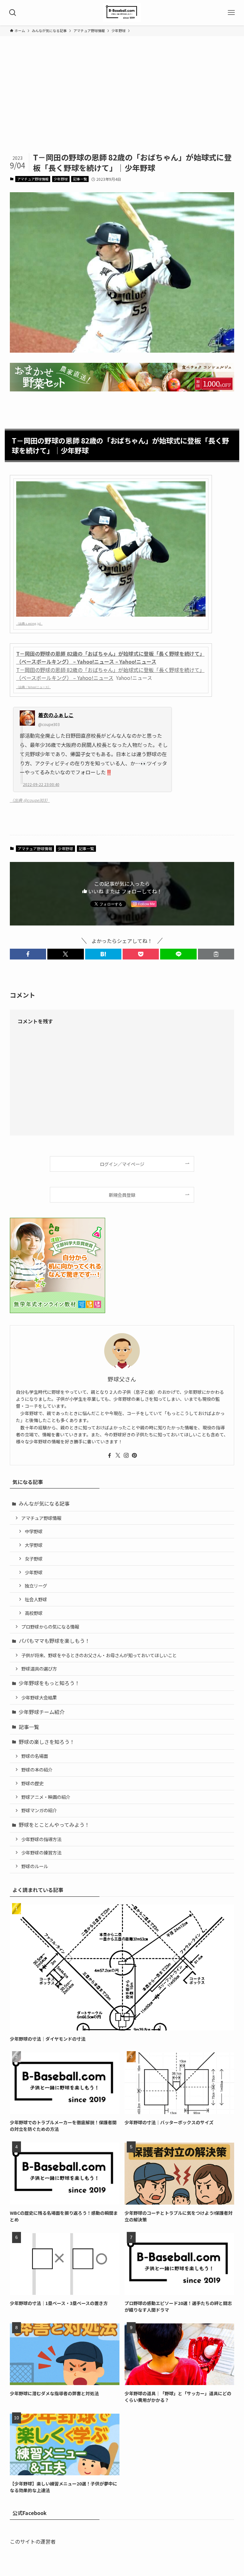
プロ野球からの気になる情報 (50, 1627)
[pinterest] (134, 1455)
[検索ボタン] (13, 13)
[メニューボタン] (231, 13)
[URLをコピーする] (216, 954)
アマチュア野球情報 (33, 179)
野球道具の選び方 (39, 1668)
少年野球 (61, 179)
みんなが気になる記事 (44, 1503)
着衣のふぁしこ (56, 715)
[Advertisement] (122, 104)
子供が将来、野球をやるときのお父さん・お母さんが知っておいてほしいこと (99, 1655)
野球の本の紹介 (37, 1769)
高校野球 (34, 1613)
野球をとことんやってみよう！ (54, 1825)
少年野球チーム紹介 (42, 1712)
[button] (28, 954)
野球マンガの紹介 (39, 1810)
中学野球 (34, 1531)
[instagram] (126, 1455)
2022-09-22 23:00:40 (41, 784)
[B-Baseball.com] (122, 13)
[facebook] (110, 1455)
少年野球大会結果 (39, 1697)
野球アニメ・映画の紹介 (46, 1797)
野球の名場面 (35, 1756)
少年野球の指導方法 (41, 1839)
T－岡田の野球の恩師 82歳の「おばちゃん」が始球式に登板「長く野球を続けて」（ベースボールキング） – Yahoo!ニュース (110, 674)
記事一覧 (80, 179)
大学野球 (34, 1545)
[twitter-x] (118, 1455)
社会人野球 (36, 1599)
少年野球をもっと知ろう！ (49, 1683)
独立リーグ (36, 1586)
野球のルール (35, 1866)
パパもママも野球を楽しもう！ (54, 1641)
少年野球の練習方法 (41, 1852)
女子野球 (34, 1559)
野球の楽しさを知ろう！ (47, 1742)
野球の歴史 (32, 1783)
